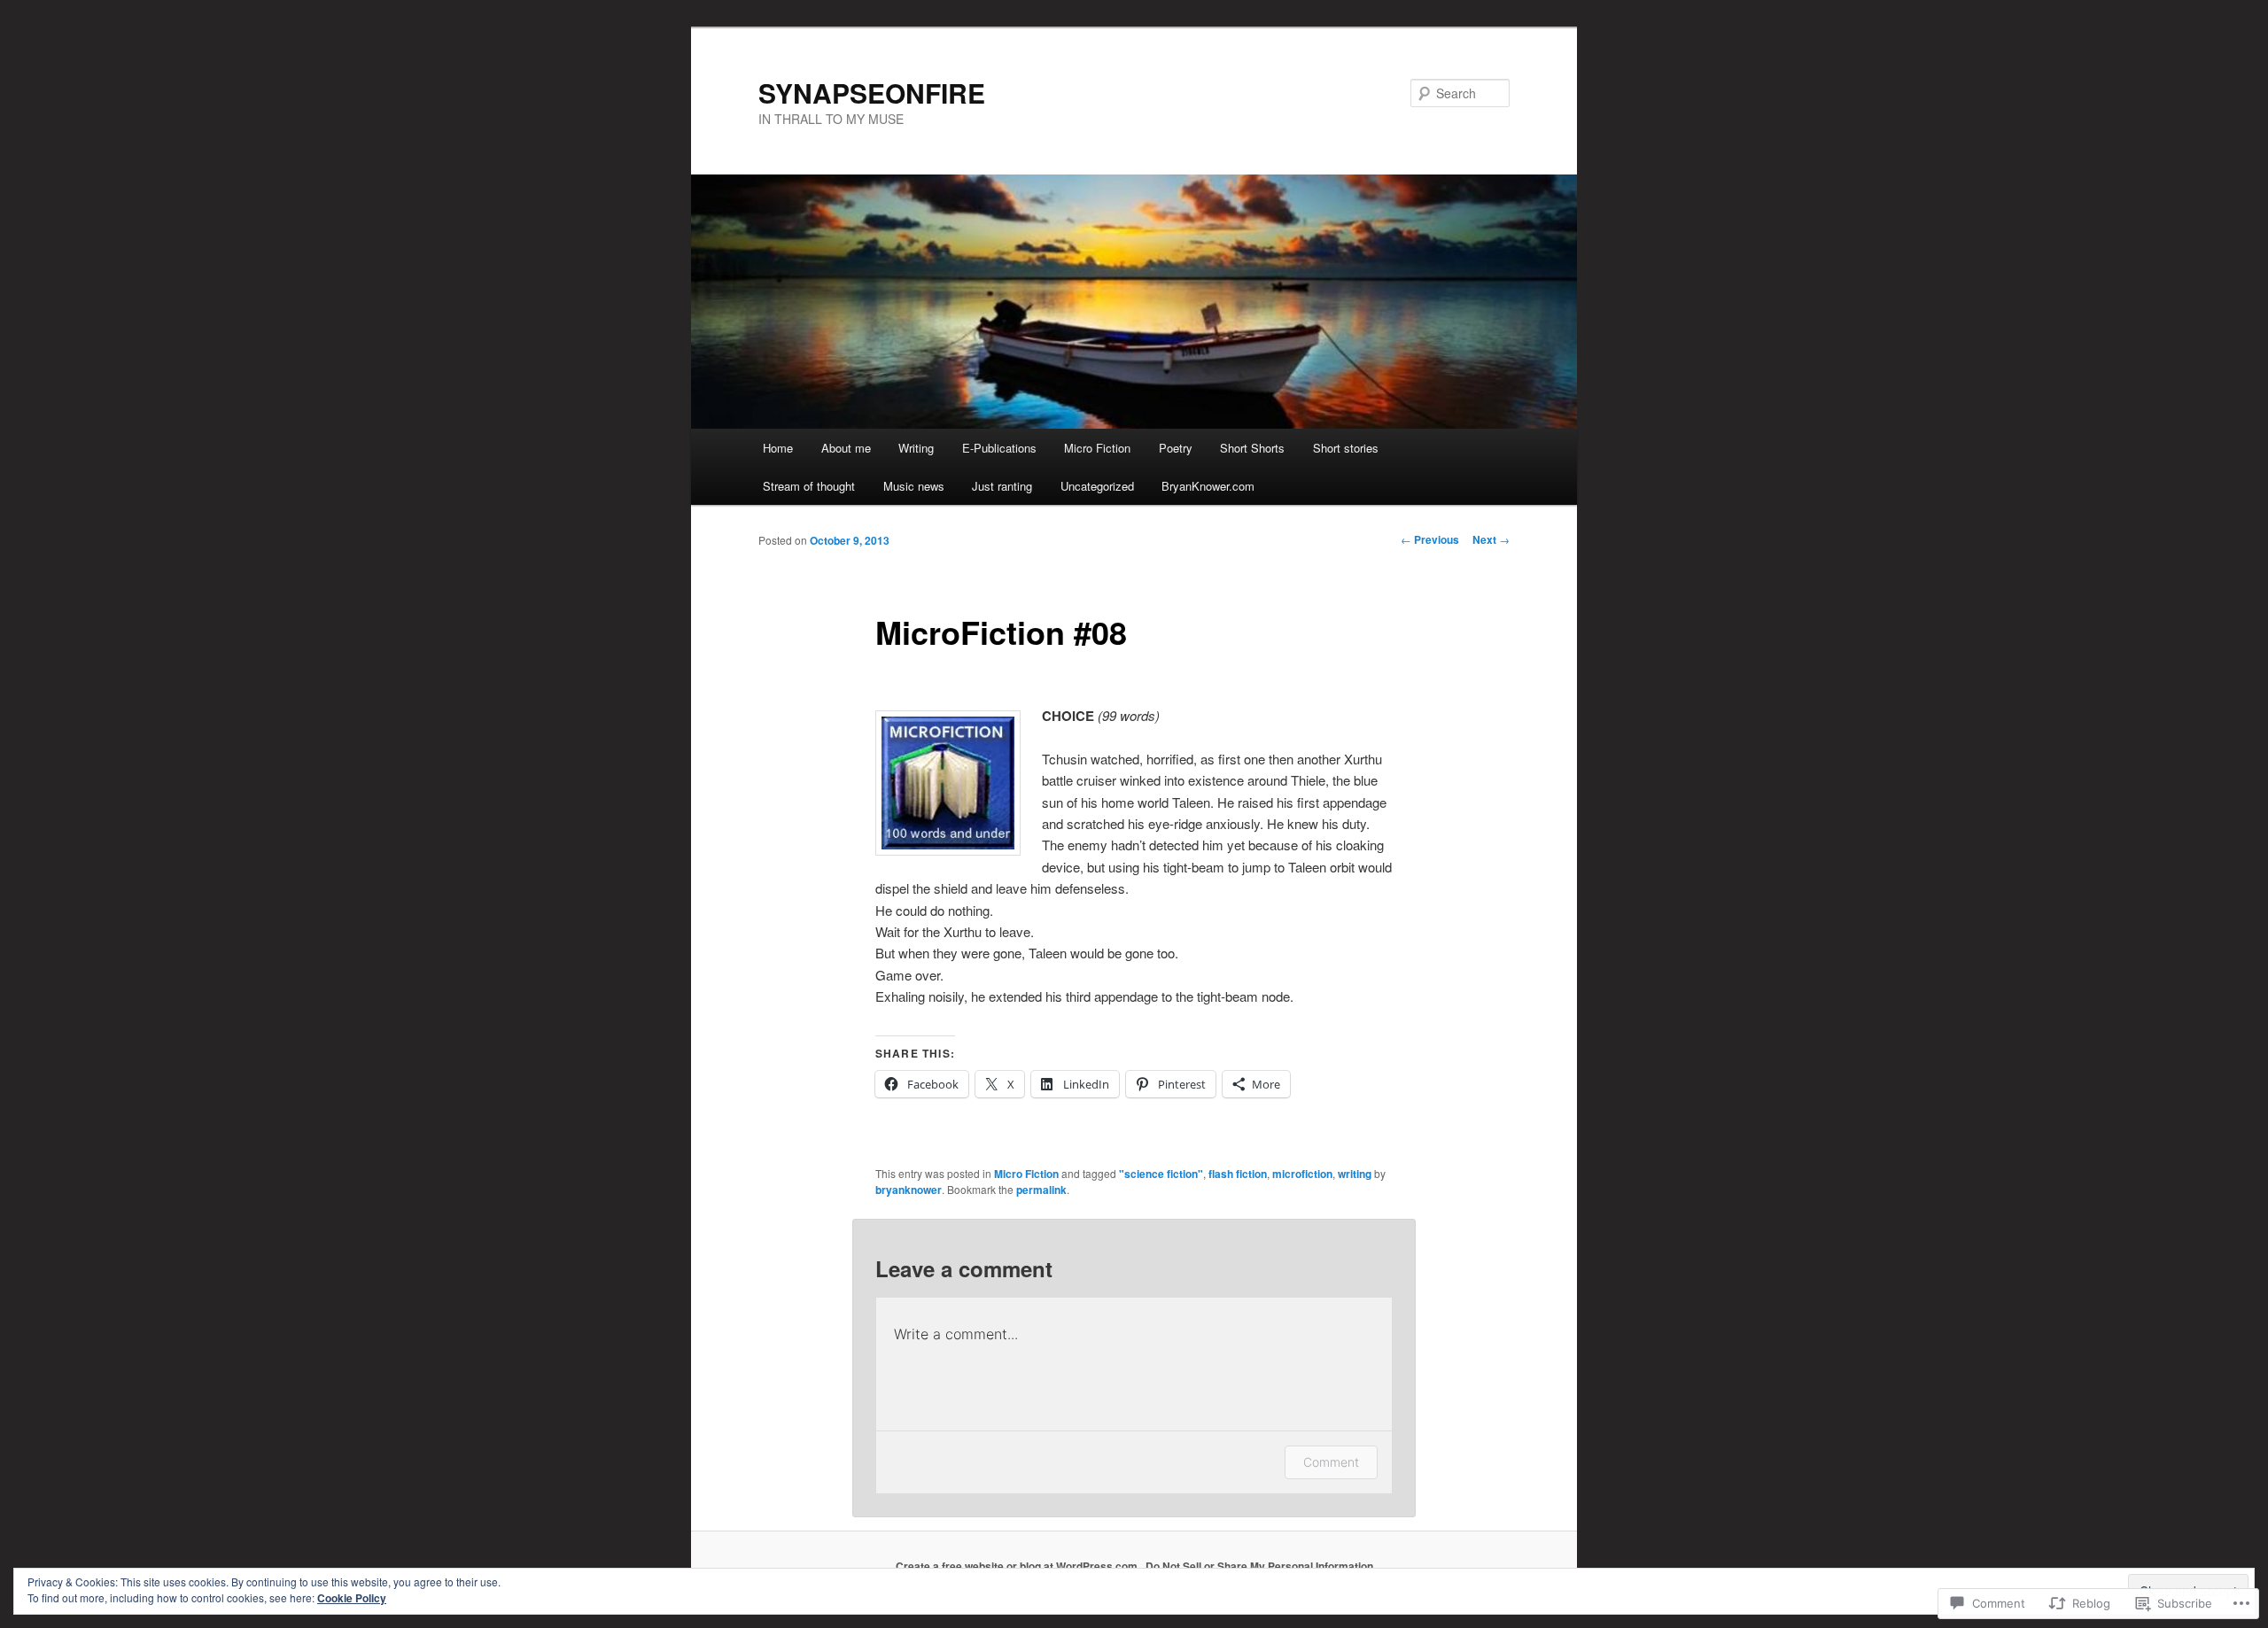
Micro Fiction (1097, 448)
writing (1355, 1174)
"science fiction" (1161, 1174)
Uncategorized (1097, 486)
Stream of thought (809, 486)
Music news (914, 486)
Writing (916, 448)
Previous (1430, 539)
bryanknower (909, 1190)
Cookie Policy (352, 1598)
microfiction (1302, 1174)
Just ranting (1002, 486)
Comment (1331, 1462)
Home (778, 448)
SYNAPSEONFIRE (872, 93)
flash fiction (1238, 1174)
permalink (1041, 1190)
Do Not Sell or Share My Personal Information (1259, 1566)
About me (846, 448)
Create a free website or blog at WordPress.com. (1018, 1566)
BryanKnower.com (1208, 486)
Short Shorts (1252, 448)
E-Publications (999, 448)
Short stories (1346, 448)
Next (1491, 539)
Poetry (1176, 448)
